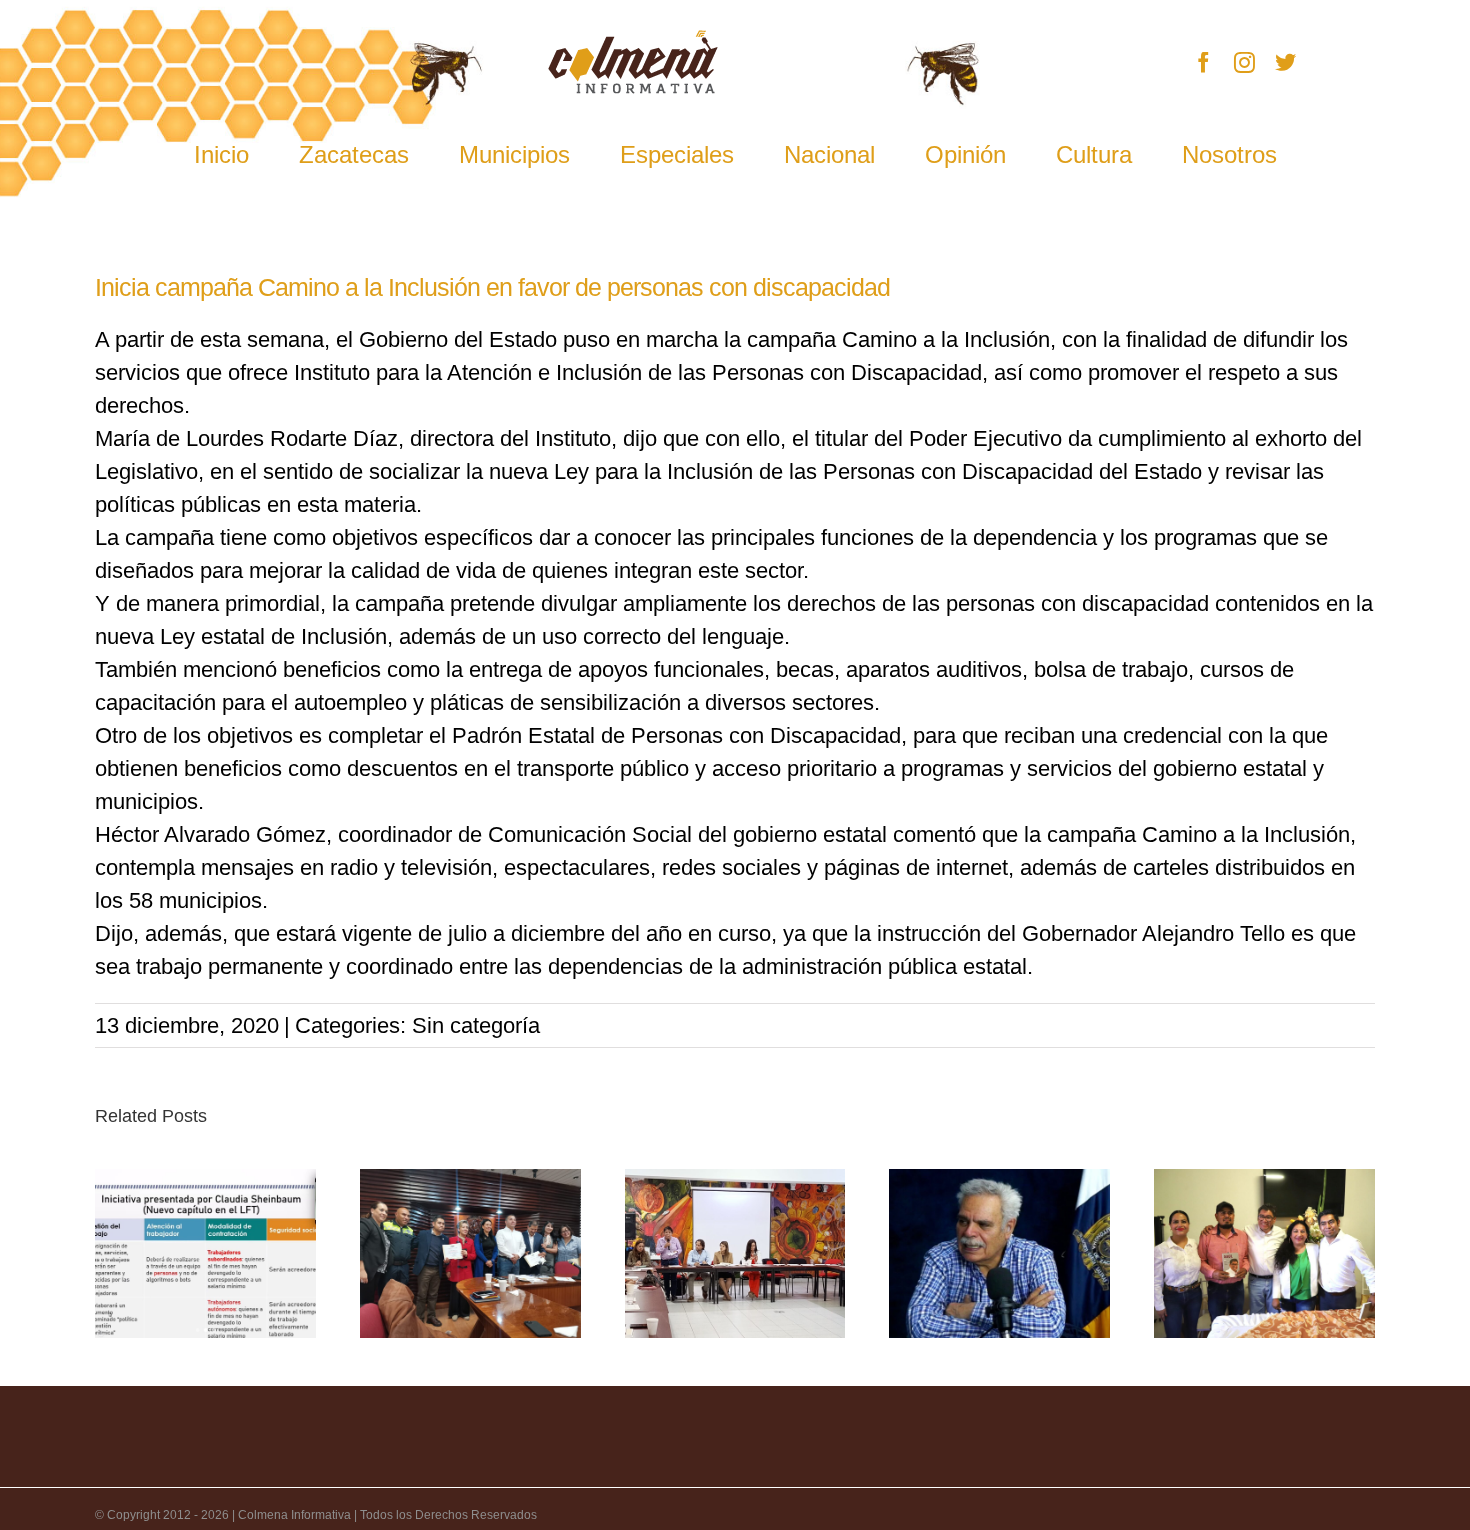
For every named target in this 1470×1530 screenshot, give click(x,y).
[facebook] (1203, 62)
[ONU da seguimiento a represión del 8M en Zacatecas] (735, 1253)
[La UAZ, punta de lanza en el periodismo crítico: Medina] (999, 1253)
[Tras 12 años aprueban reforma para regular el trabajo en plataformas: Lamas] (205, 1253)
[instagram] (1244, 62)
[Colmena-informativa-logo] (633, 40)
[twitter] (1285, 62)
